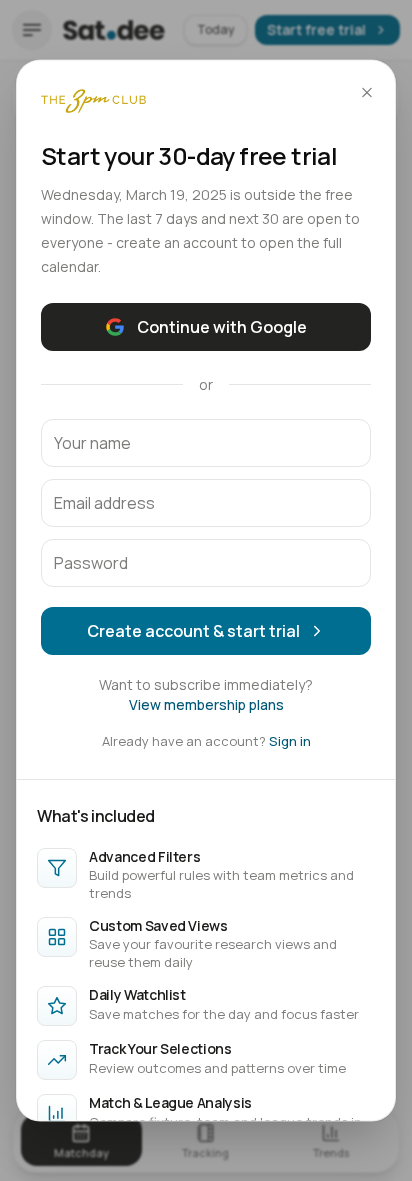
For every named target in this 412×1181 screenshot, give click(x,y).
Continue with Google (222, 326)
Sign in (290, 740)
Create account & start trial (193, 630)
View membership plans (206, 703)
